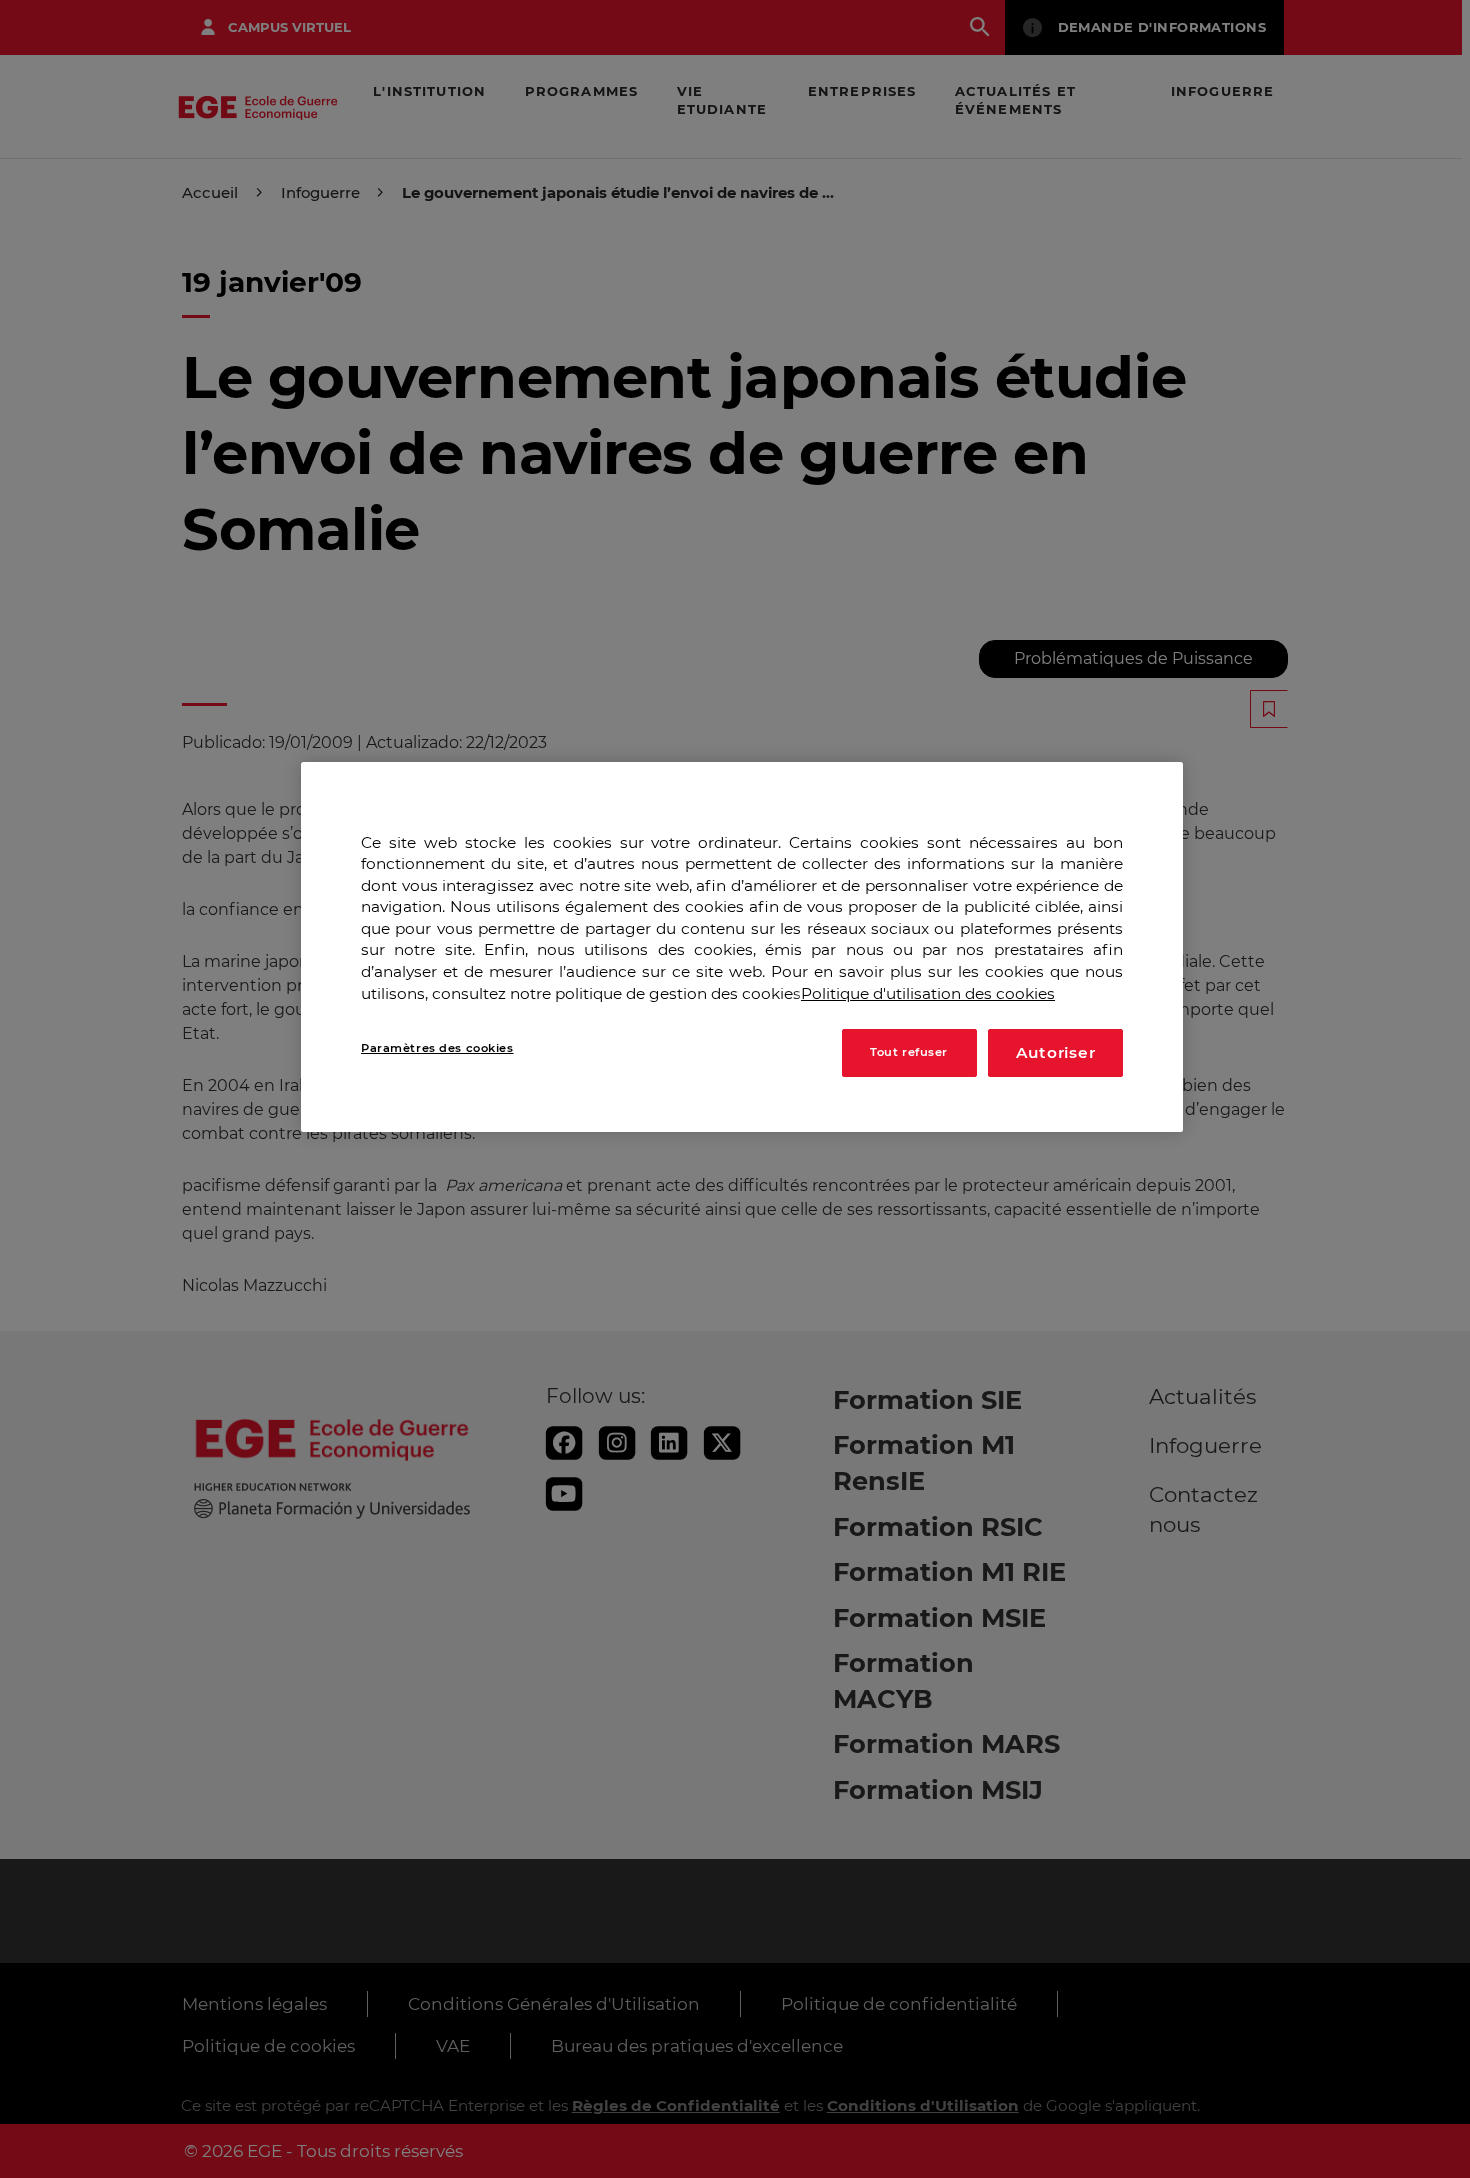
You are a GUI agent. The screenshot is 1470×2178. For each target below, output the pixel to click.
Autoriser (1056, 1053)
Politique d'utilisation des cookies (928, 993)
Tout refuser (909, 1053)
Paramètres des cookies (437, 1049)
